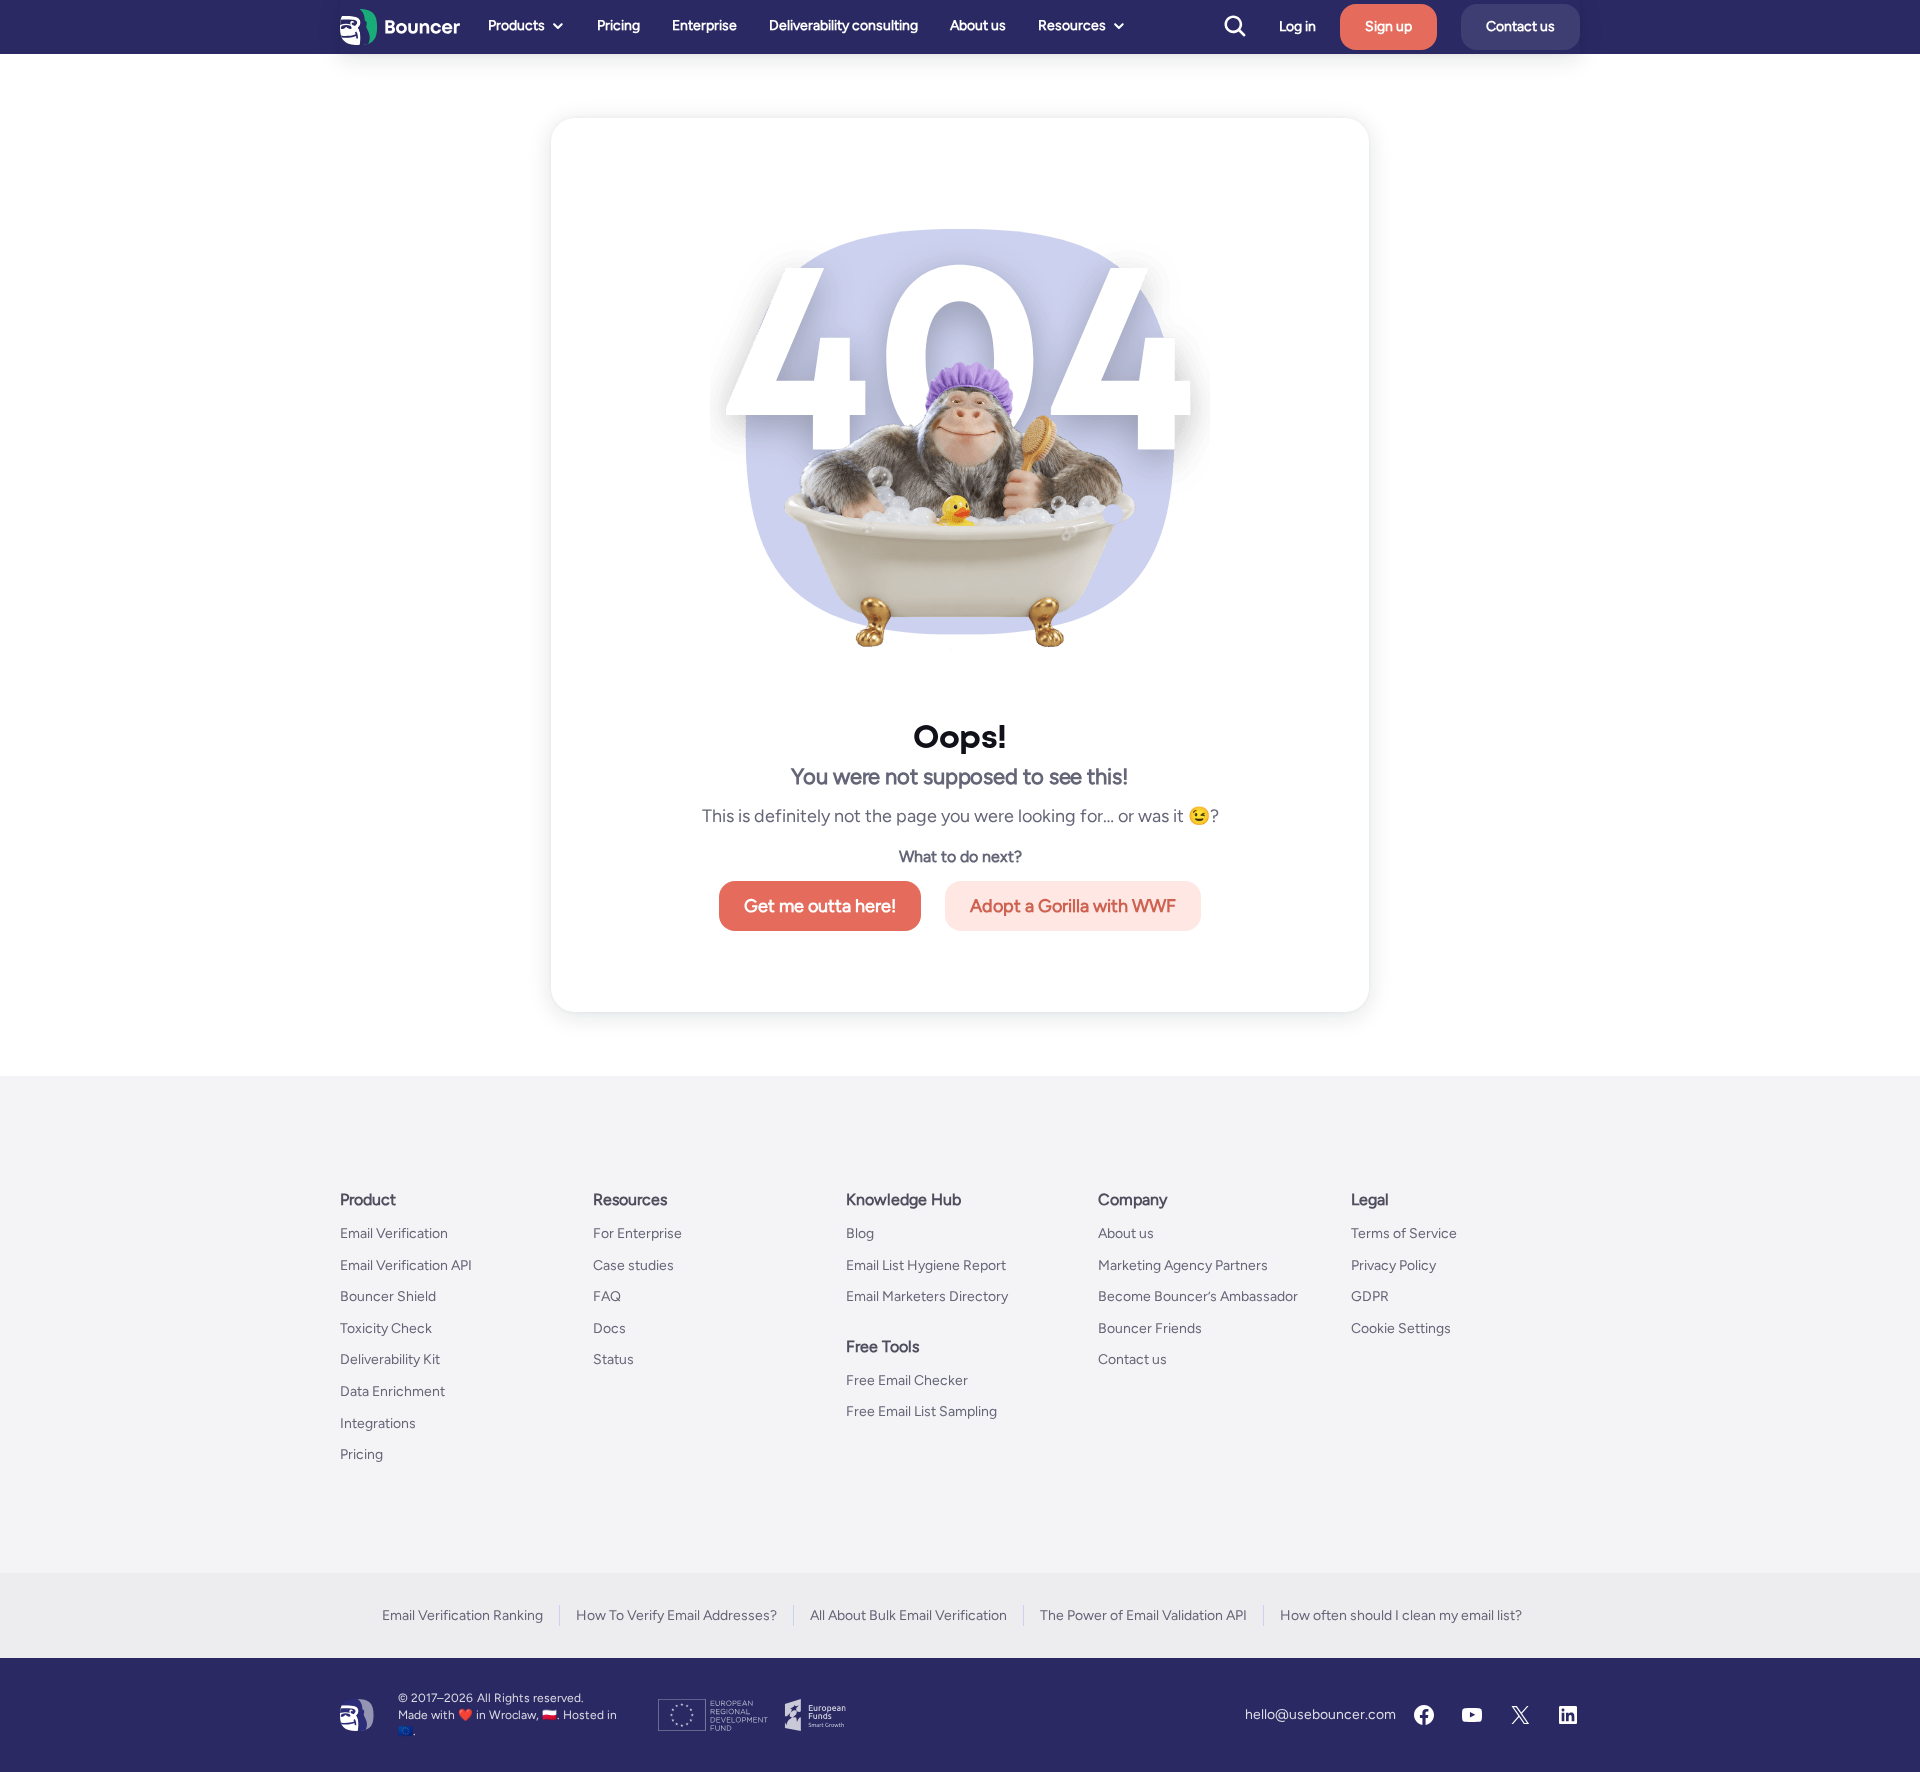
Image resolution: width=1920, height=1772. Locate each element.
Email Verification (394, 1233)
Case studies (633, 1265)
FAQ (607, 1296)
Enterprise (704, 25)
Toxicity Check (386, 1328)
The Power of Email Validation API (1143, 1615)
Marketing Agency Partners (1183, 1265)
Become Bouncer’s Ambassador (1198, 1296)
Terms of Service (1404, 1233)
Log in (1297, 27)
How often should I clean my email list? (1401, 1615)
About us (978, 25)
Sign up (1388, 26)
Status (613, 1359)
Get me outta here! (820, 906)
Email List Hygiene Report (926, 1265)
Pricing (618, 25)
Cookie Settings (1401, 1328)
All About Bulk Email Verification (908, 1615)
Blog (860, 1233)
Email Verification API (406, 1265)
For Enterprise (637, 1233)
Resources (1072, 25)
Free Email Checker (907, 1380)
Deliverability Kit (390, 1359)
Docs (609, 1328)
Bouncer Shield (388, 1296)
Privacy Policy (1393, 1265)
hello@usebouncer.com (1320, 1714)
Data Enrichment (392, 1391)
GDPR (1370, 1296)
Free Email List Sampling (921, 1411)
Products (516, 25)
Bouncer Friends (1150, 1328)
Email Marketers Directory (927, 1296)
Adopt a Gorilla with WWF (1073, 906)
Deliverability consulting (843, 25)
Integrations (378, 1423)
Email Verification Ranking (462, 1615)
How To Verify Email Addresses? (676, 1615)
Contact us (1520, 26)
